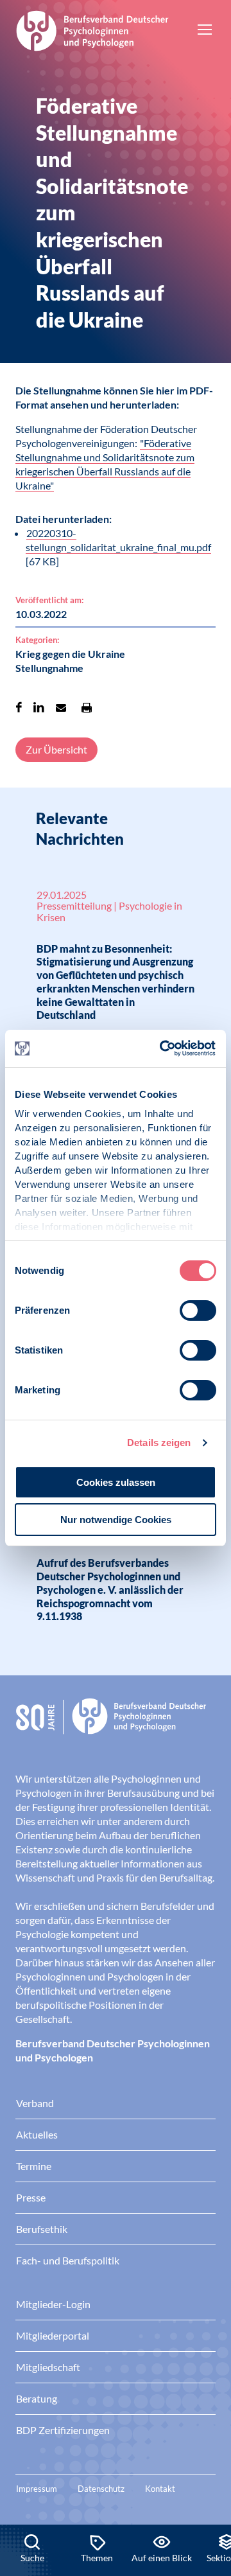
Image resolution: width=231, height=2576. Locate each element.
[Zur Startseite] (92, 29)
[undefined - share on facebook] (19, 707)
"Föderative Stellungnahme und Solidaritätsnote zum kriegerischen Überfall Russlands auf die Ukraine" (105, 464)
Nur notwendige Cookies (116, 1520)
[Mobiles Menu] (205, 31)
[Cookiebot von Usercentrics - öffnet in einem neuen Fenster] (163, 1048)
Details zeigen (159, 1442)
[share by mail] (61, 707)
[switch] (198, 1310)
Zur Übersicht (56, 749)
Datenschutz (101, 2489)
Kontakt (160, 2489)
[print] (87, 707)
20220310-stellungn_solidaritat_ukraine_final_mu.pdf (118, 540)
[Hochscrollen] (208, 2481)
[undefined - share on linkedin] (39, 707)
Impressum (37, 2489)
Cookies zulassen (116, 1482)
